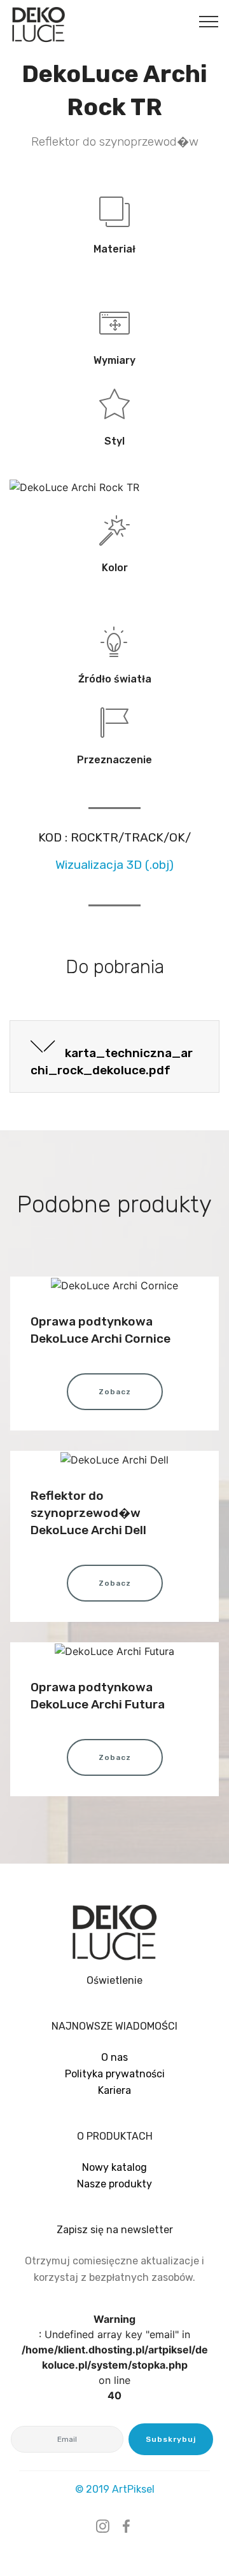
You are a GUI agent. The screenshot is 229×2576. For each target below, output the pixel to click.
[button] (114, 1057)
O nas (114, 2057)
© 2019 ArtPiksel (115, 2489)
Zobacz (115, 1392)
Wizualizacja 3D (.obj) (114, 865)
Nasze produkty (114, 2184)
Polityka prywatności (115, 2074)
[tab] (114, 1057)
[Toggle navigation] (209, 21)
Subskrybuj (171, 2439)
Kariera (114, 2090)
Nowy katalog (114, 2167)
